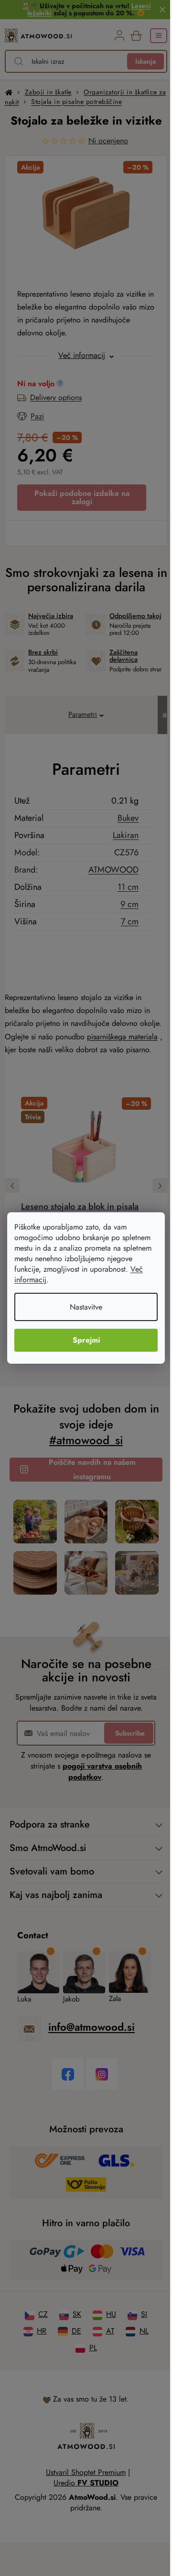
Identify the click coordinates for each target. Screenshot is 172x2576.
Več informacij (78, 1280)
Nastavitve (83, 1307)
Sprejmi (82, 1340)
